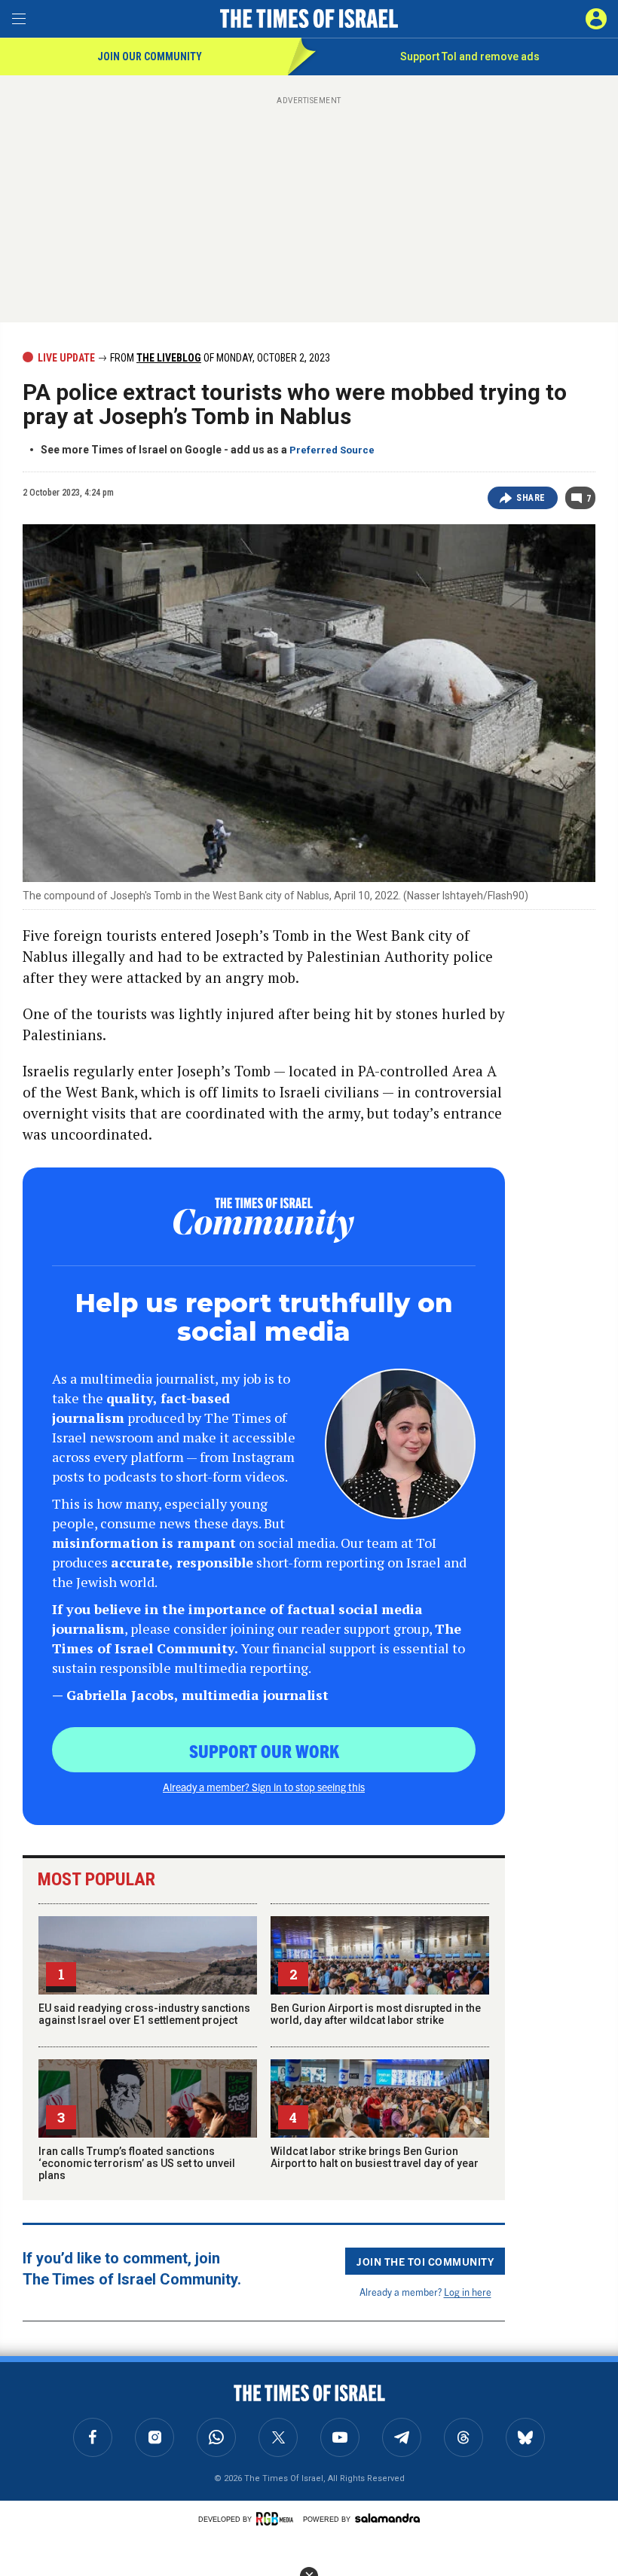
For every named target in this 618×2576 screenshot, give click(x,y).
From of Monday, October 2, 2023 (219, 358)
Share (531, 498)
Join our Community (150, 56)
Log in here (468, 2292)
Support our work (264, 1750)
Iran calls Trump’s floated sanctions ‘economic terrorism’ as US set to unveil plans (137, 2163)
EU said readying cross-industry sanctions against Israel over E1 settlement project (144, 2014)
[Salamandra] (387, 2518)
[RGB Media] (277, 2519)
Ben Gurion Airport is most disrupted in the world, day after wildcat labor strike (376, 2014)
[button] (596, 19)
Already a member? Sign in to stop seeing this (264, 1787)
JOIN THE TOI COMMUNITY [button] (425, 2261)
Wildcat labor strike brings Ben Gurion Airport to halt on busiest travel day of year (375, 2157)
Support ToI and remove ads (470, 56)
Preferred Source (332, 450)
